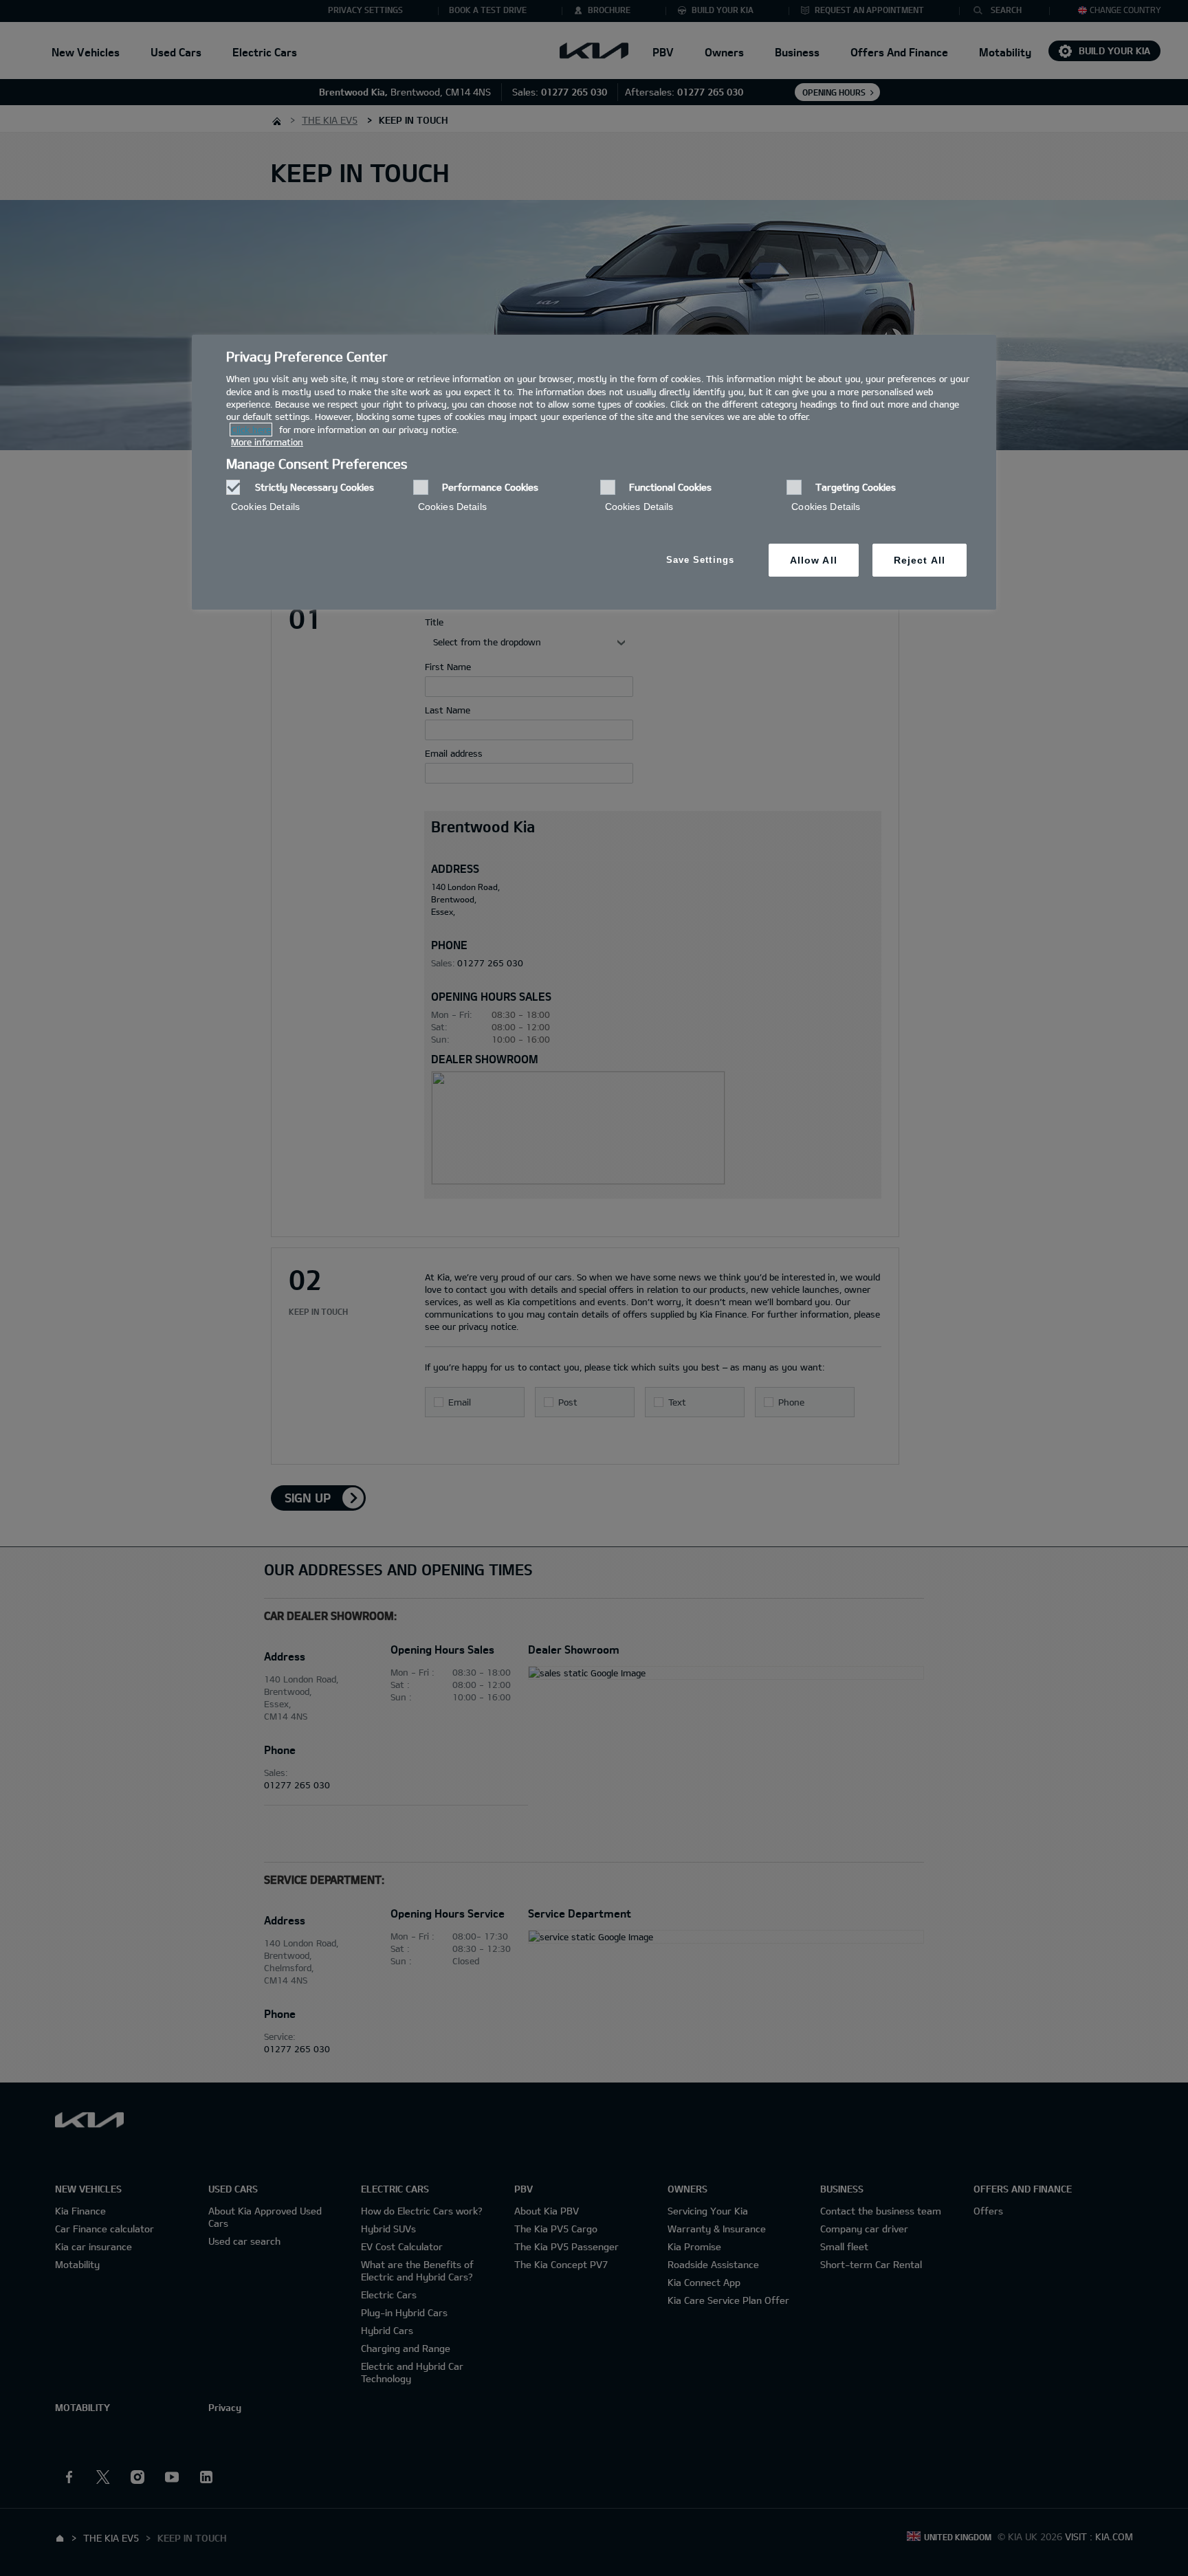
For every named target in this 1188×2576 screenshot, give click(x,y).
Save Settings (700, 560)
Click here (251, 430)
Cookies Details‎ (265, 507)
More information (267, 442)
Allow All (814, 560)
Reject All (920, 560)
